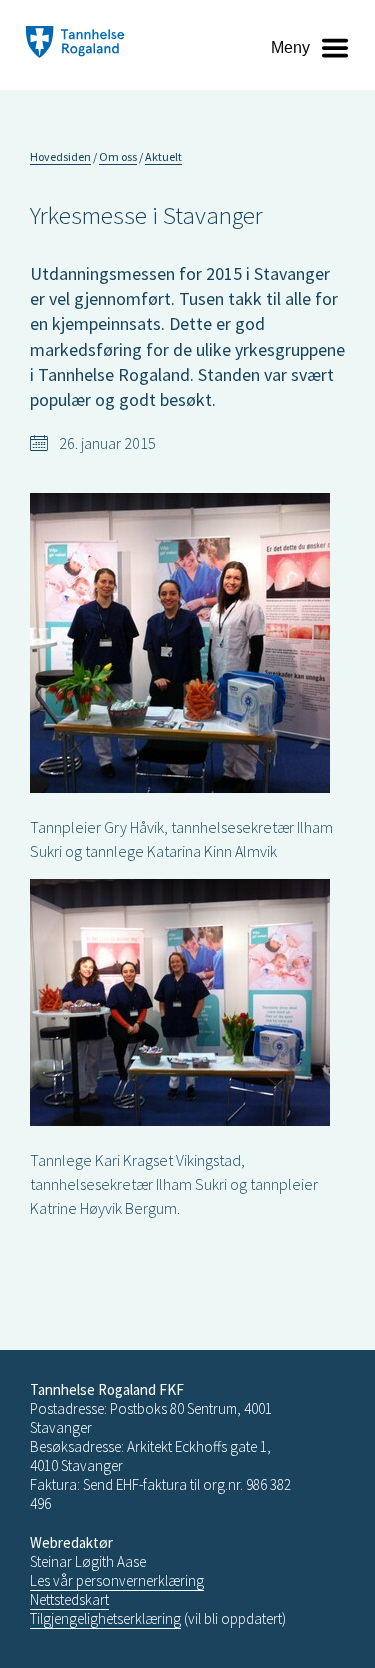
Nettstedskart (69, 1599)
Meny (290, 47)
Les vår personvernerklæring (117, 1580)
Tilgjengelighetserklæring (105, 1618)
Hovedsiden (60, 156)
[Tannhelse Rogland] (75, 44)
